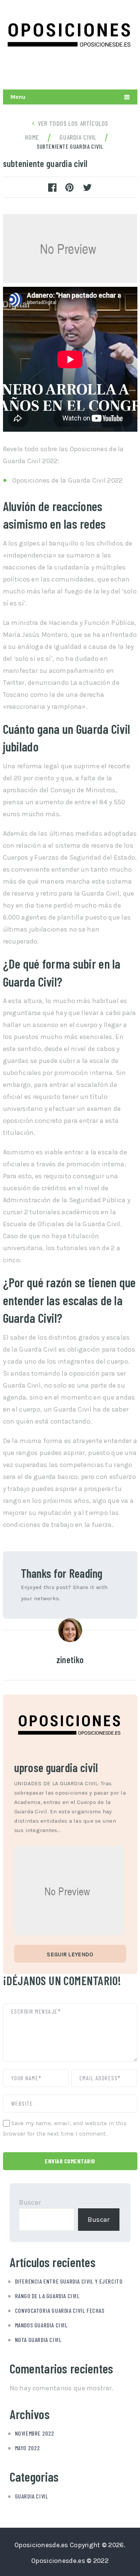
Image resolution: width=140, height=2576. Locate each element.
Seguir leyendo (70, 1954)
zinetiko (70, 1660)
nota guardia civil (38, 2340)
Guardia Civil (32, 2496)
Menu (18, 97)
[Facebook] (129, 71)
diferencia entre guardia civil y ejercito (69, 2281)
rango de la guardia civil (47, 2296)
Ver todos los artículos (73, 123)
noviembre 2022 (35, 2433)
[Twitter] (95, 71)
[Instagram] (112, 71)
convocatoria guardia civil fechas (60, 2310)
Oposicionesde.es (41, 2545)
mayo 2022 (28, 2448)
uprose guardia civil (56, 1767)
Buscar (30, 2202)
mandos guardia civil (41, 2325)
